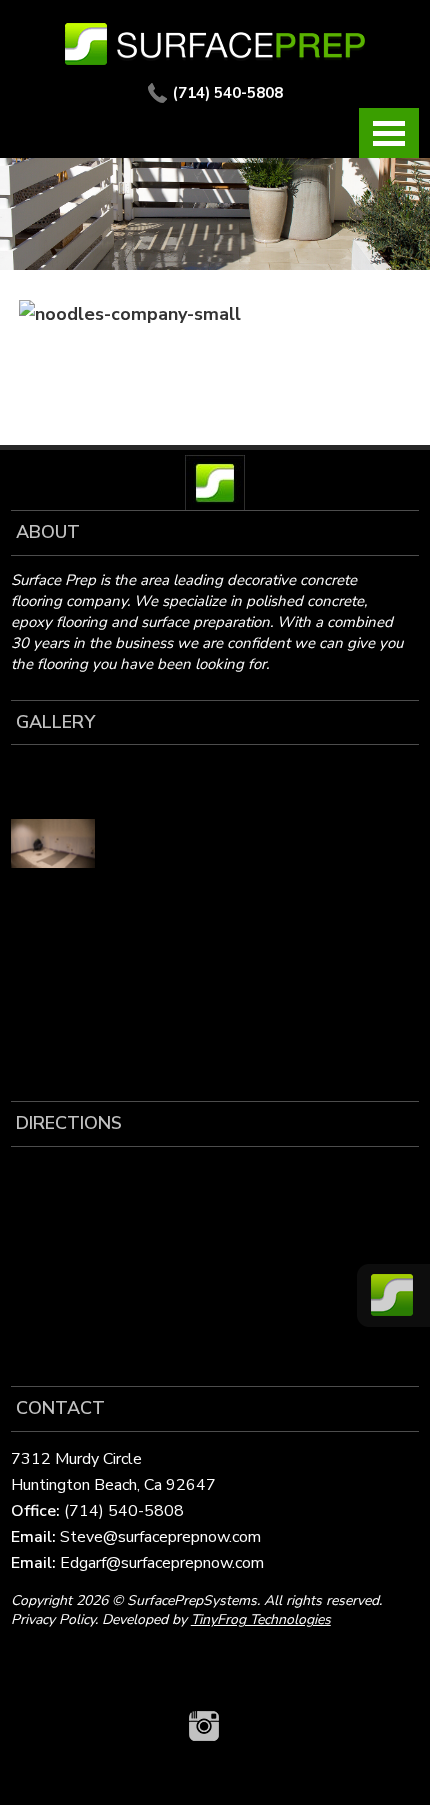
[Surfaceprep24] (53, 1021)
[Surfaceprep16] (53, 961)
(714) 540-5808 (228, 93)
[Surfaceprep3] (53, 902)
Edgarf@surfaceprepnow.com (162, 1563)
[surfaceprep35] (53, 843)
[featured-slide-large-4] (147, 783)
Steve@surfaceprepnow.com (160, 1537)
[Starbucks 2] (147, 843)
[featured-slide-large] (53, 783)
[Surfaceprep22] (147, 961)
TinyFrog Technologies (261, 1619)
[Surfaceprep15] (147, 902)
